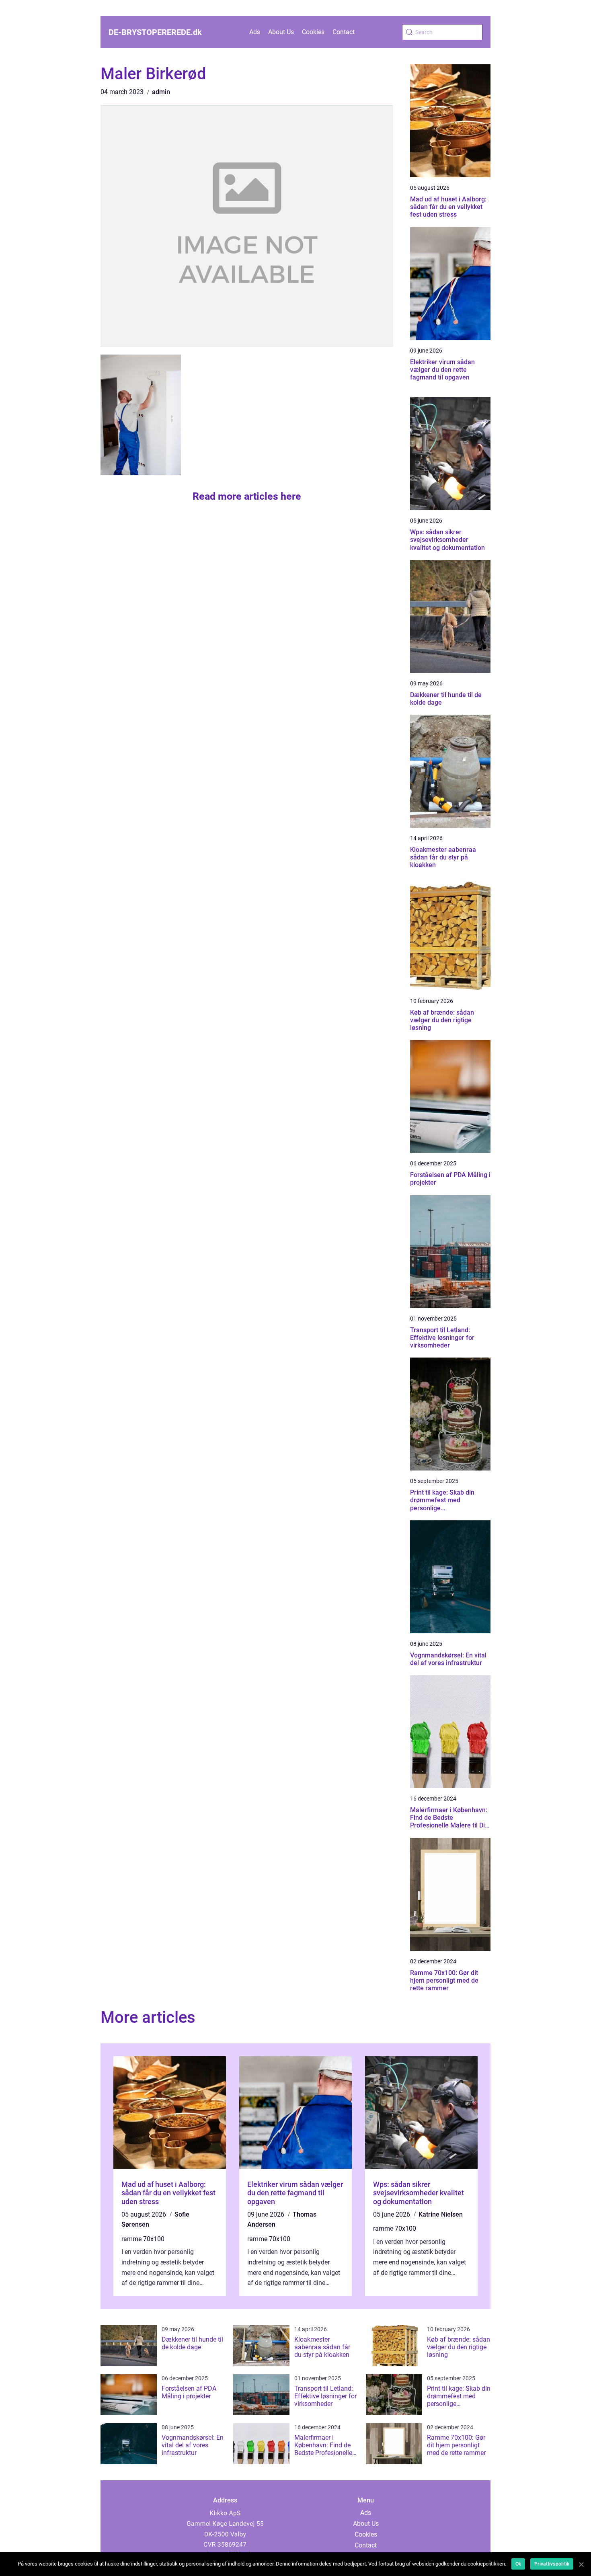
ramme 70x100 (143, 2239)
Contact (344, 32)
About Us (281, 32)
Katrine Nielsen (441, 2214)
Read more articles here (247, 496)
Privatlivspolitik (552, 2564)
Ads (255, 32)
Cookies (313, 32)
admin (161, 92)
